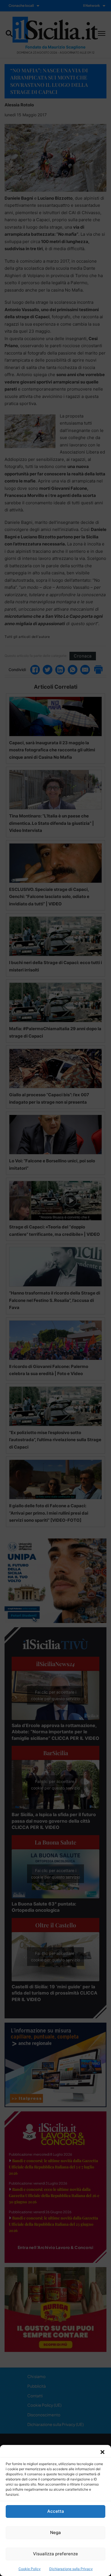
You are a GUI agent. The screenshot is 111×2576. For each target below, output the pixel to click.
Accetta (56, 2511)
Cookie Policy (30, 2569)
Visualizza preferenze (55, 2554)
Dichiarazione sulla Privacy (71, 2569)
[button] (102, 2452)
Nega (55, 2532)
